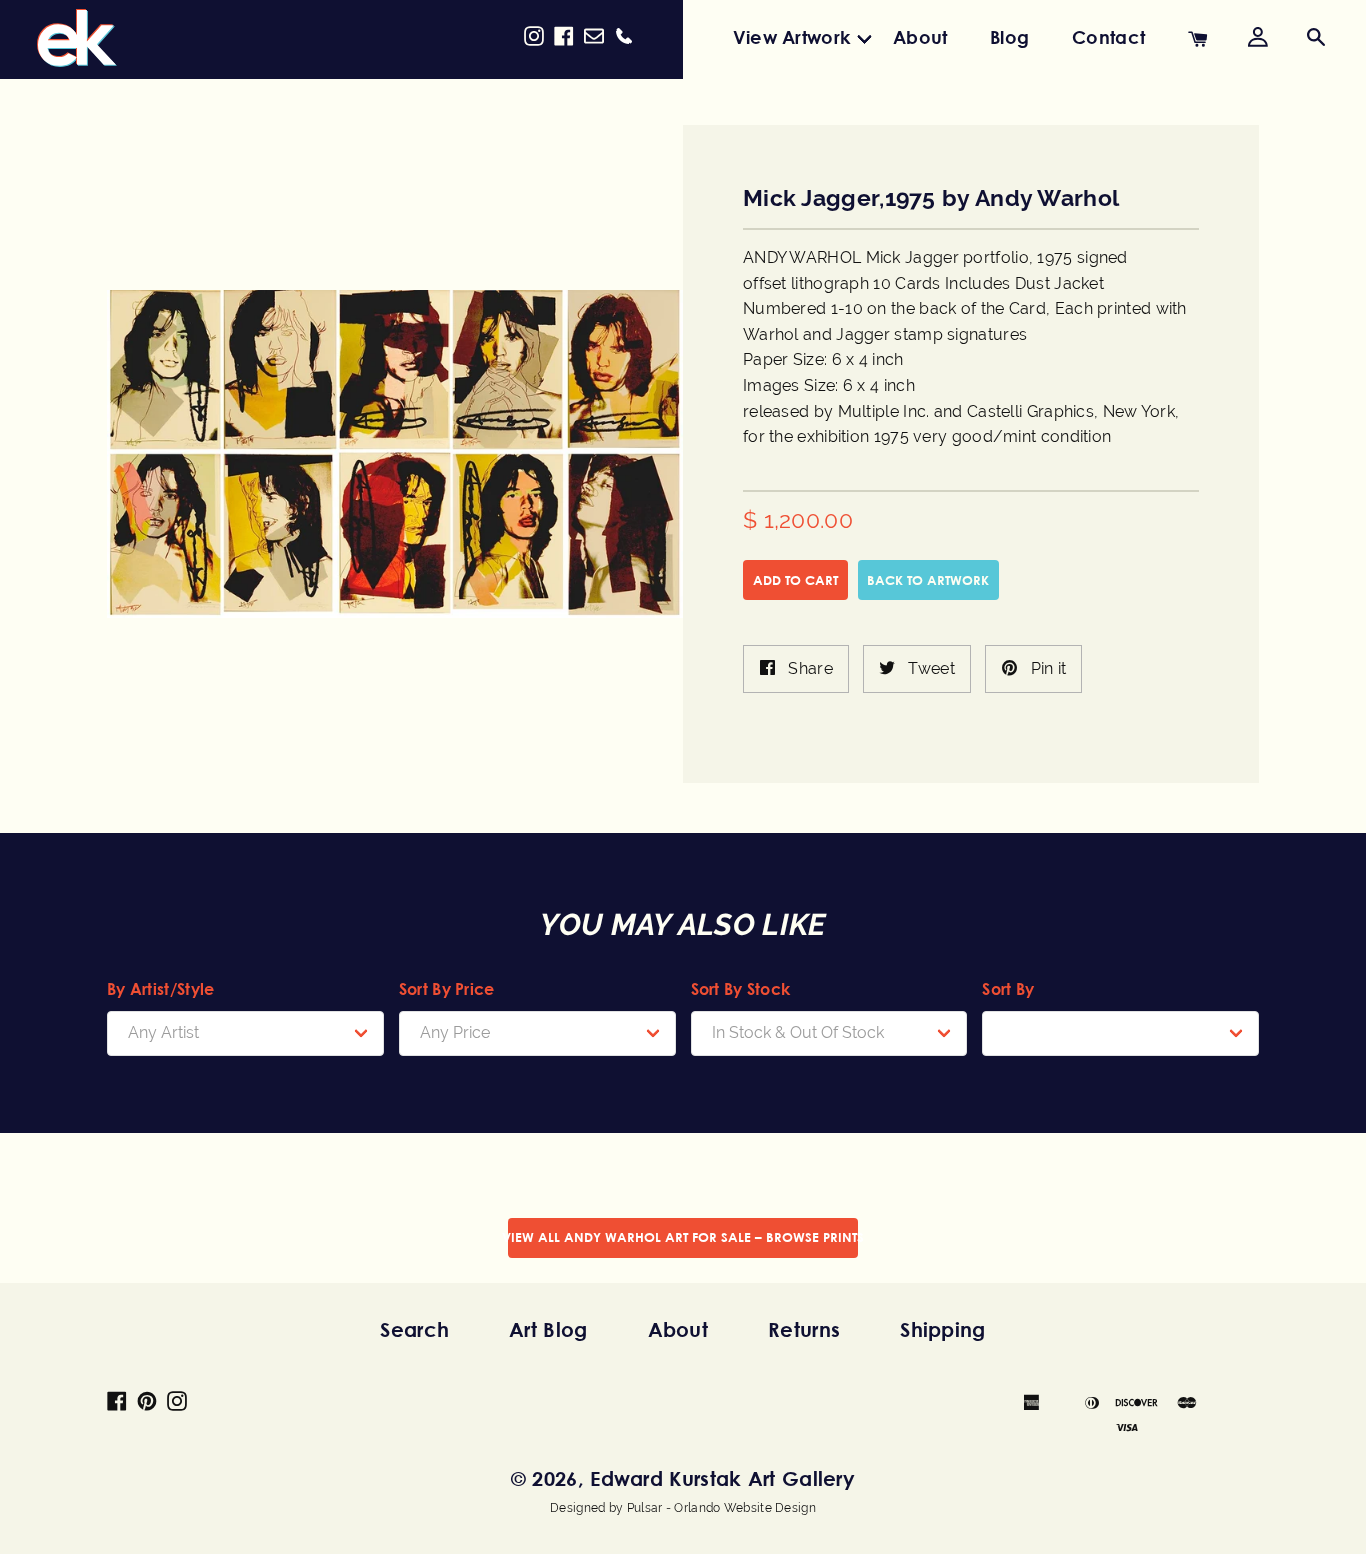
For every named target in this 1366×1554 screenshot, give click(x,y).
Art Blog (548, 1329)
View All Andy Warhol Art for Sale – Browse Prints (683, 1237)
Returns (804, 1329)
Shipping (942, 1329)
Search (414, 1329)
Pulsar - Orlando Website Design (721, 1508)
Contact (1108, 37)
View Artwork (792, 37)
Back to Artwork (928, 580)
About (920, 37)
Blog (1009, 37)
